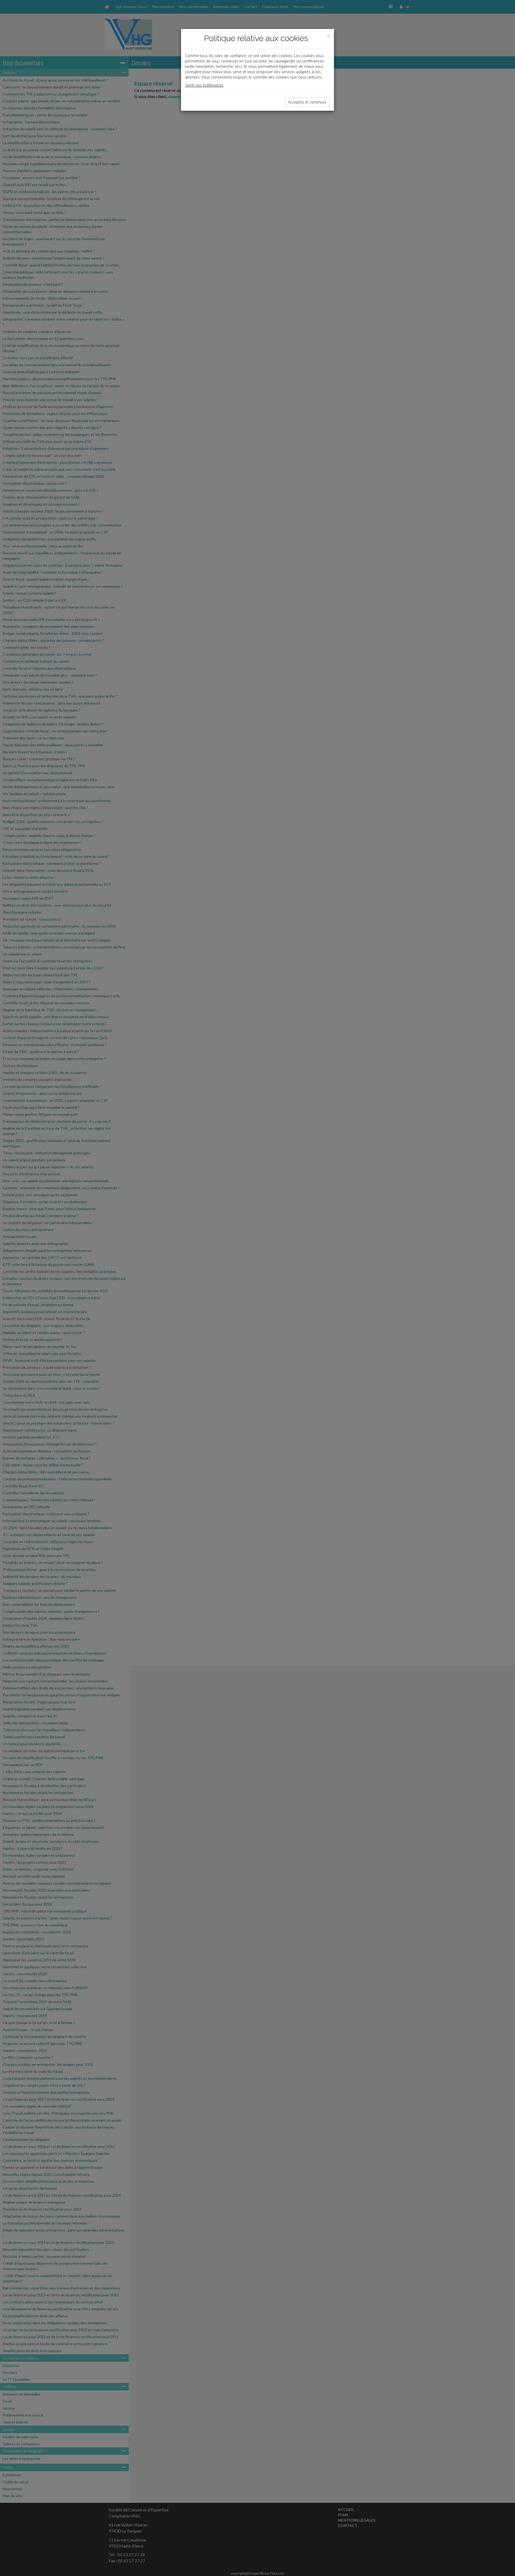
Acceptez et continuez (307, 102)
